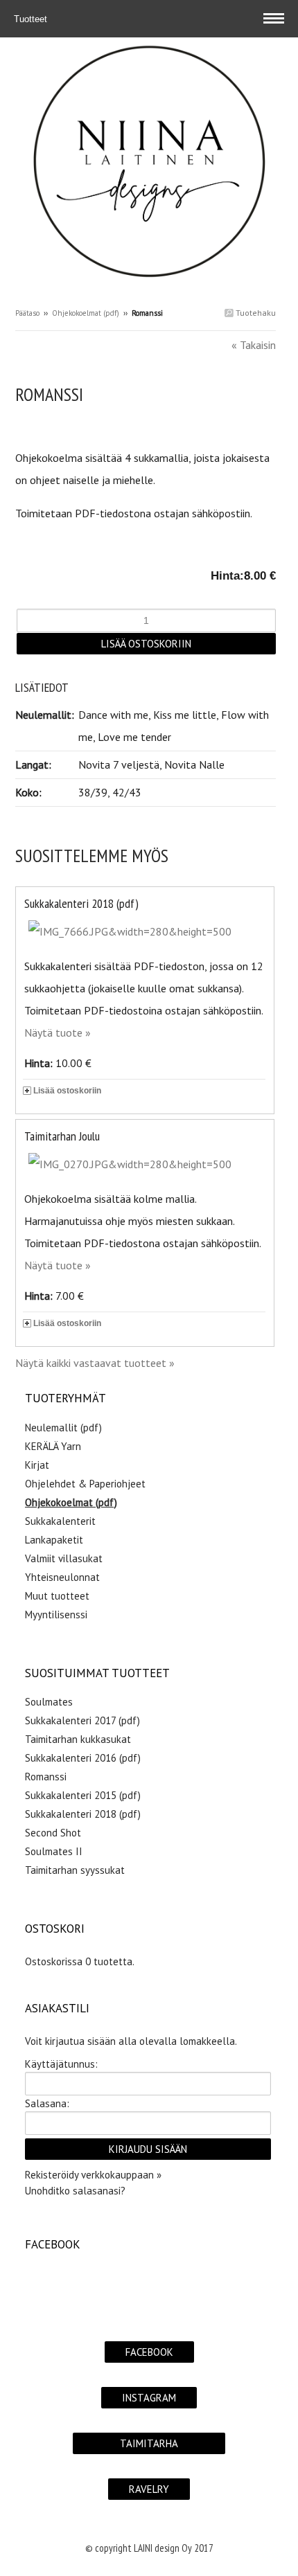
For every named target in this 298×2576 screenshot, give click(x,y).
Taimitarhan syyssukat (75, 1870)
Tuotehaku (255, 313)
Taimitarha (149, 2443)
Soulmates (49, 1702)
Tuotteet (32, 19)
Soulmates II (54, 1851)
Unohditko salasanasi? (75, 2191)
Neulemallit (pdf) (63, 1428)
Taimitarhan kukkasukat (78, 1739)
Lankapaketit (54, 1540)
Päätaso (27, 313)
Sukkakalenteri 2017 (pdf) (82, 1720)
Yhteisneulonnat (62, 1577)
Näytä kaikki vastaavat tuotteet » (95, 1363)
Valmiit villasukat (64, 1558)
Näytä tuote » (58, 1032)
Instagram (149, 2398)
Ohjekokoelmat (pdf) (86, 313)
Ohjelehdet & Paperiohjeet (85, 1484)
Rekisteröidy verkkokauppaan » (93, 2175)
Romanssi (46, 1777)
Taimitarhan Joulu (62, 1136)
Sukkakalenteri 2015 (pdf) (83, 1795)
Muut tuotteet (57, 1596)
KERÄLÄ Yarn (53, 1446)
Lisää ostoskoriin (67, 1091)
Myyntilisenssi (56, 1615)
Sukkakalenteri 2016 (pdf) (83, 1758)
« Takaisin (254, 345)
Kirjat (37, 1465)
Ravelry (149, 2489)
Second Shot (53, 1833)
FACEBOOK (149, 2352)
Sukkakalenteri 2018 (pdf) (81, 903)
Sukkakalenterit (60, 1521)
